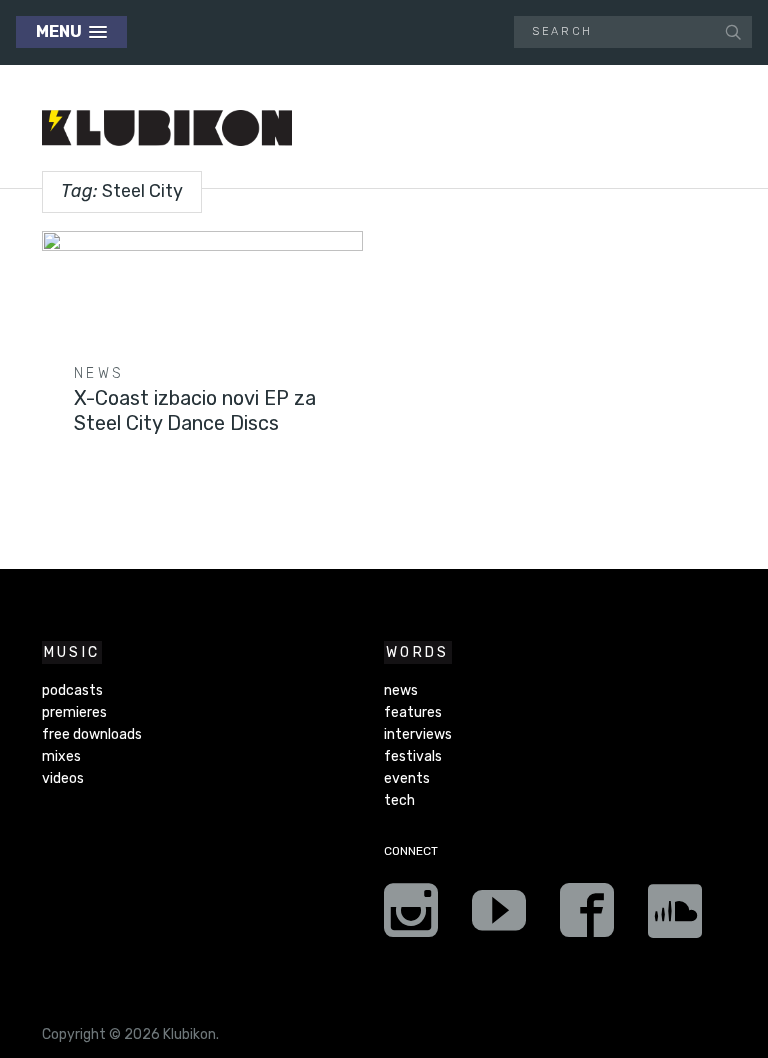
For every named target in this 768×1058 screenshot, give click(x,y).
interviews (418, 734)
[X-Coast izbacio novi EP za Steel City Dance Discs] (202, 315)
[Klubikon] (167, 128)
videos (63, 778)
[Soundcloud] (675, 917)
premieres (74, 712)
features (413, 712)
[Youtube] (499, 917)
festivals (413, 756)
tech (399, 800)
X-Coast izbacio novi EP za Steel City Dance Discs (195, 410)
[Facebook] (587, 917)
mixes (61, 756)
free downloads (92, 734)
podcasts (72, 690)
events (407, 778)
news (99, 373)
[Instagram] (411, 917)
